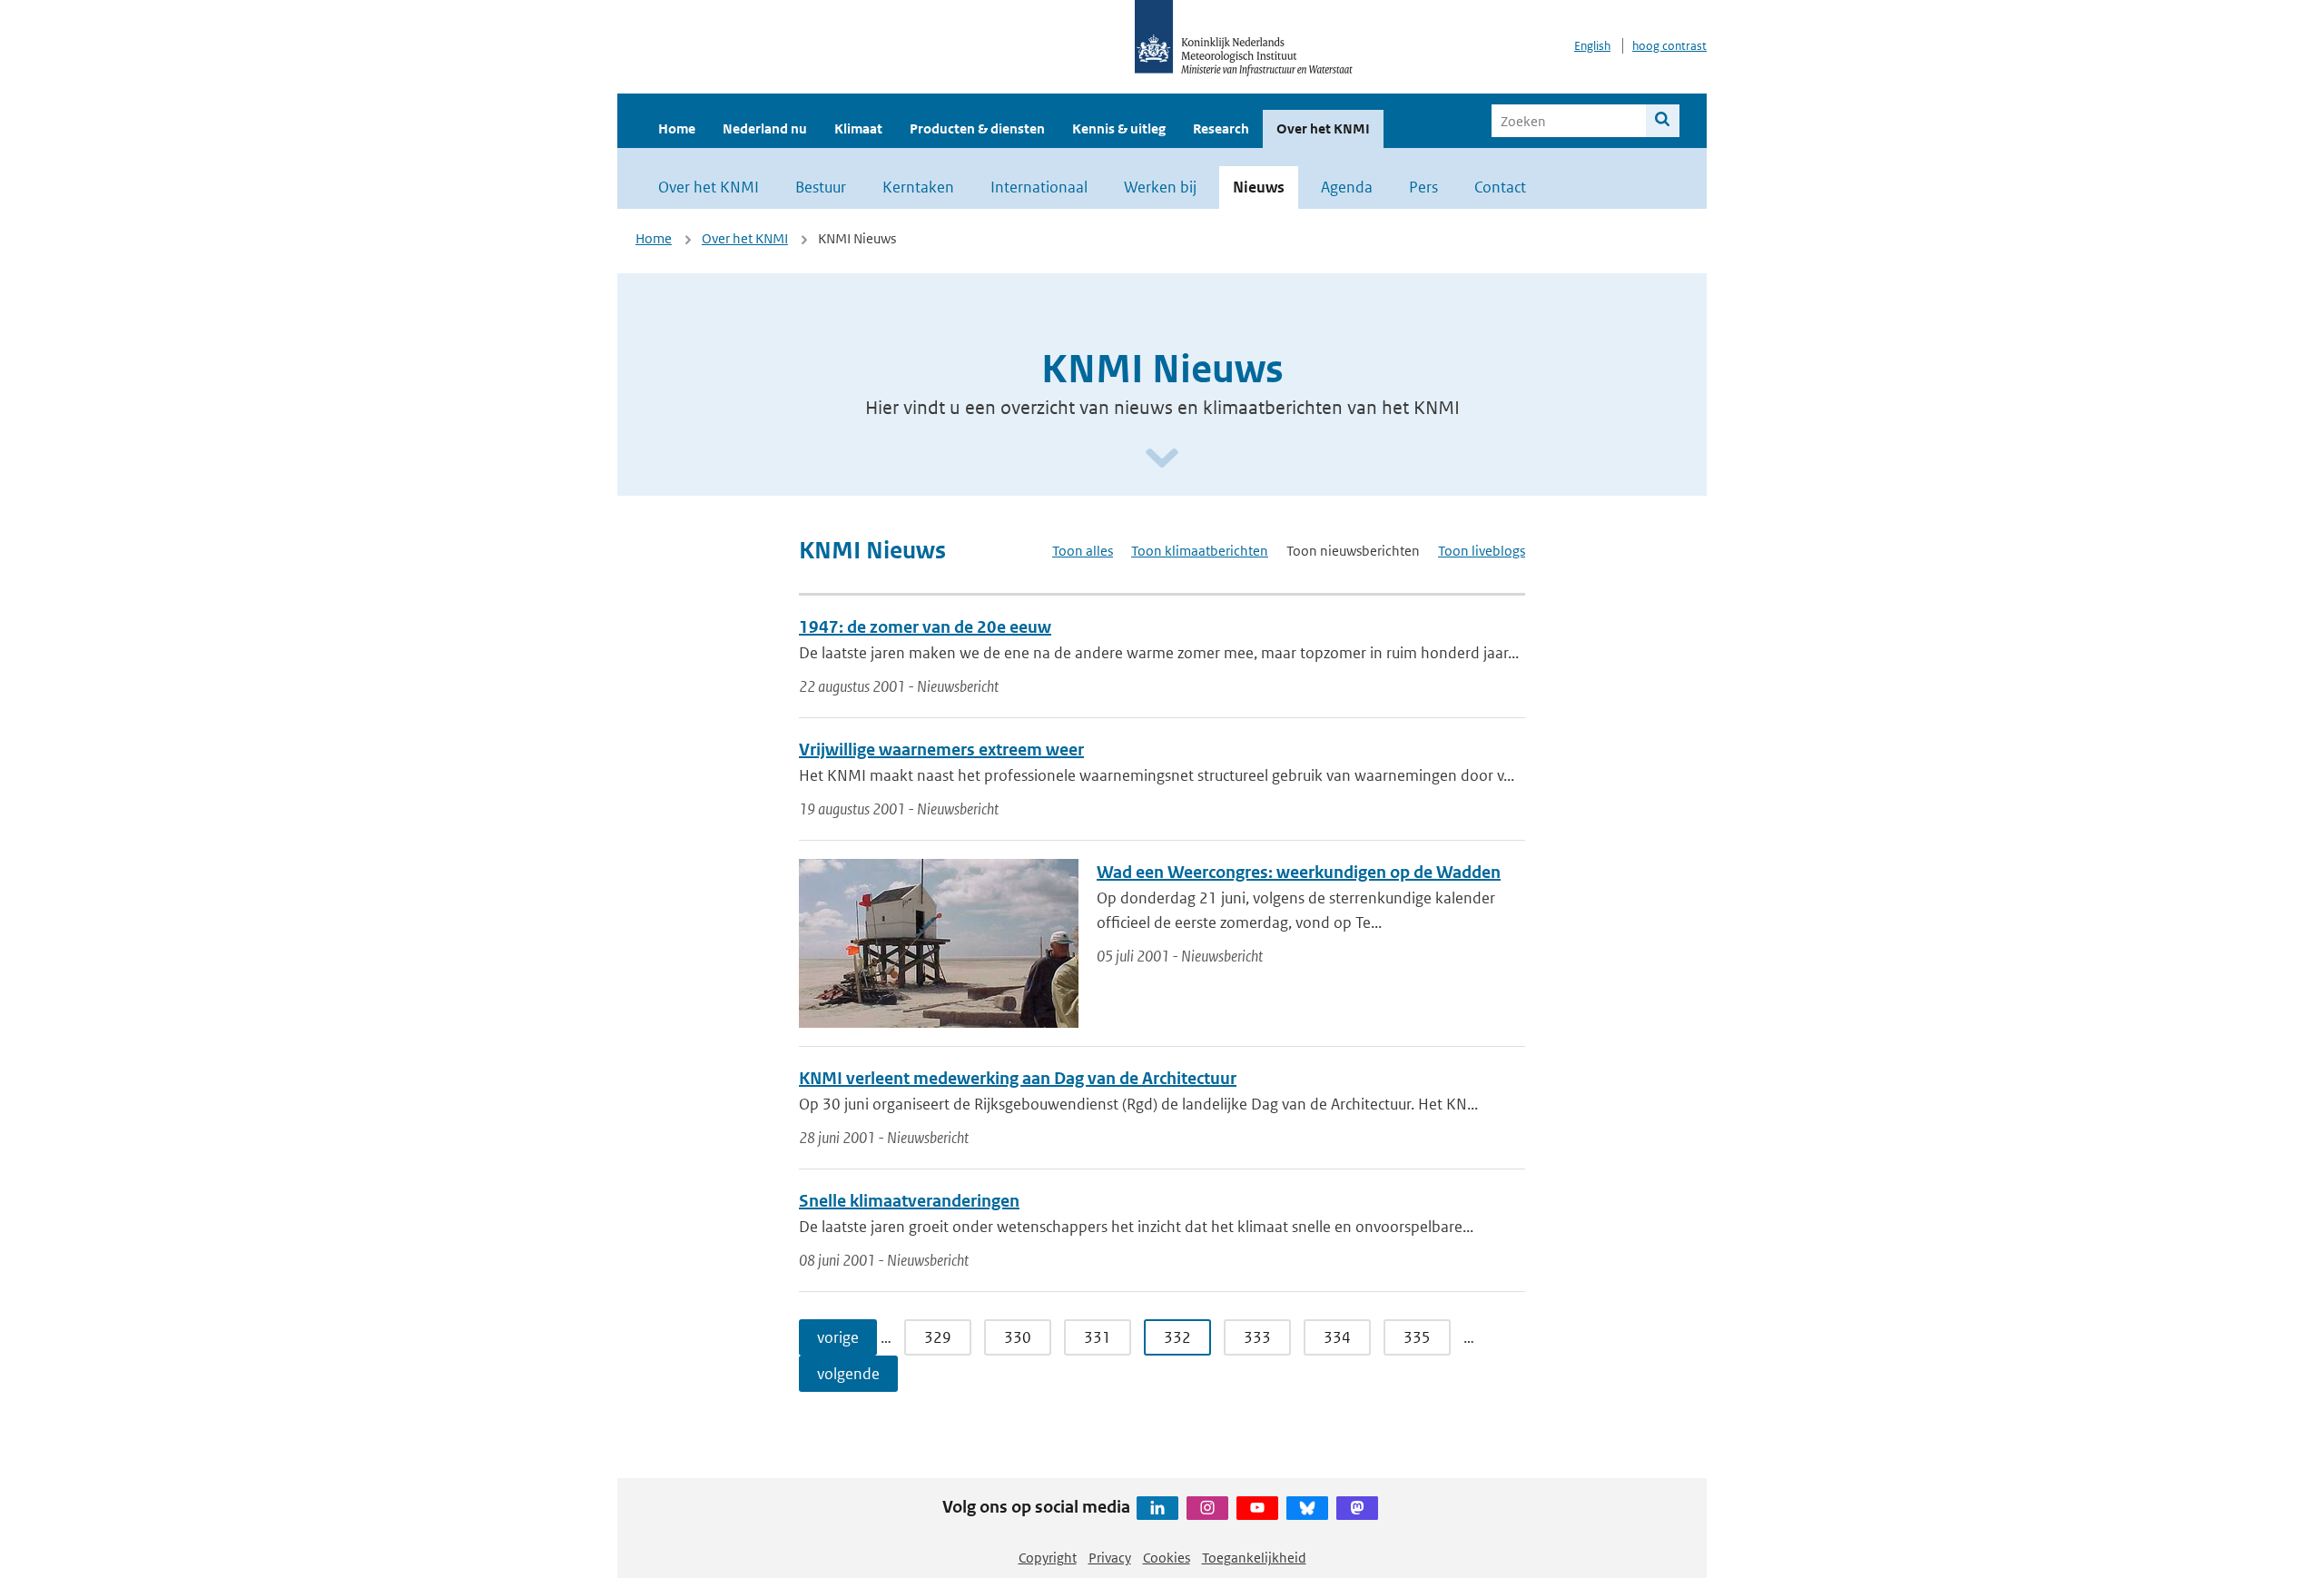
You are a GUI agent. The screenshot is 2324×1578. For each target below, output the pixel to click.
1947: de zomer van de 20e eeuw (925, 627)
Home (677, 128)
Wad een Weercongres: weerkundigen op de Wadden (1299, 872)
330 (1018, 1337)
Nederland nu (765, 128)
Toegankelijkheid (1254, 1558)
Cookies (1167, 1558)
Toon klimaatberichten (1200, 551)
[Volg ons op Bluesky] (1307, 1508)
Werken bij (1160, 187)
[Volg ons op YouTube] (1257, 1508)
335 (1417, 1337)
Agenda (1347, 187)
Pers (1423, 187)
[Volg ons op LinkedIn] (1157, 1508)
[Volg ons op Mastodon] (1357, 1508)
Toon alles (1083, 551)
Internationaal (1039, 187)
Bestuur (821, 187)
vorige (838, 1337)
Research (1221, 128)
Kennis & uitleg (1119, 128)
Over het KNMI (1323, 128)
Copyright (1048, 1558)
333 (1257, 1337)
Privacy (1110, 1558)
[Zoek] (1663, 121)
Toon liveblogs (1482, 551)
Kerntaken (918, 187)
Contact (1500, 187)
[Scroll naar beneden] (1162, 459)
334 (1337, 1337)
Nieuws (1259, 187)
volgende (848, 1374)
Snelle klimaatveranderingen (909, 1201)
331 (1098, 1337)
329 (938, 1337)
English (1592, 46)
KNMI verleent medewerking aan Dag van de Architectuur (1018, 1078)
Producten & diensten (977, 128)
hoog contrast (1669, 46)
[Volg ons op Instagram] (1207, 1508)
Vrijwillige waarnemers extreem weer (941, 750)
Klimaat (858, 128)
